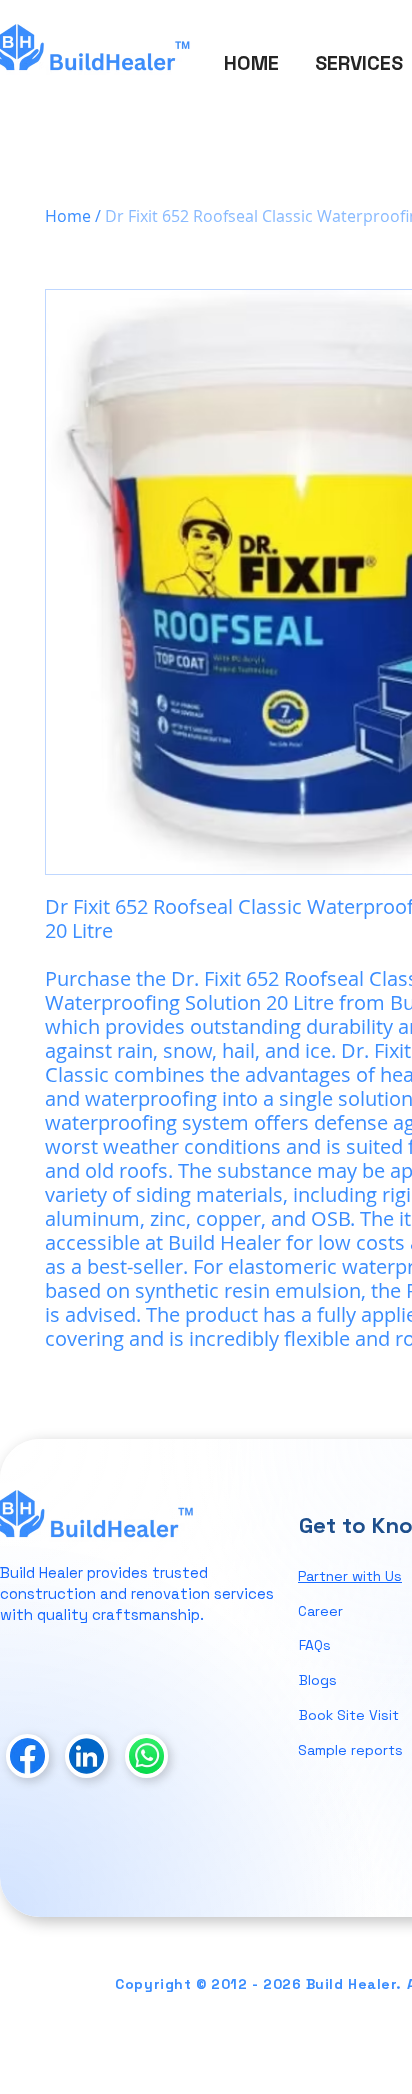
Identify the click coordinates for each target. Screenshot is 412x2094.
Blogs (318, 1680)
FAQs (315, 1645)
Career (320, 1611)
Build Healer (41, 1572)
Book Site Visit (349, 1715)
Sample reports (350, 1750)
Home (68, 216)
